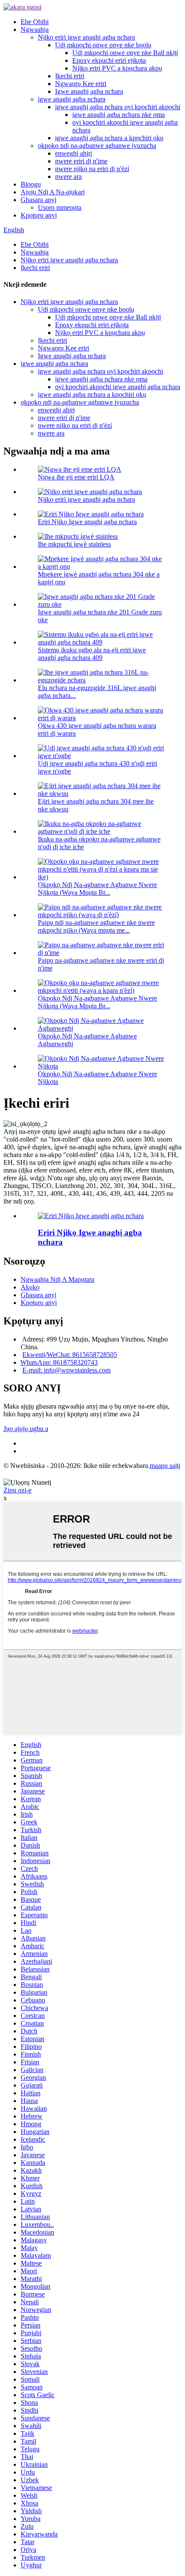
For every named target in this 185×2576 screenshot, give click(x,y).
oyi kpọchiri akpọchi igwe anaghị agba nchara (118, 387)
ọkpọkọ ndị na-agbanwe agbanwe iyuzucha (97, 146)
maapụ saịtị (165, 1466)
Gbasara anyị (39, 200)
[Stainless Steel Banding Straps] (91, 1216)
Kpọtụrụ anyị (39, 215)
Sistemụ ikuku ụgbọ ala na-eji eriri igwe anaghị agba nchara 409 (92, 654)
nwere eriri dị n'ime (81, 161)
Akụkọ (30, 1287)
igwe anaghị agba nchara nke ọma (119, 115)
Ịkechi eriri (70, 76)
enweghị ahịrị (74, 153)
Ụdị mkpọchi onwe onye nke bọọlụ (103, 45)
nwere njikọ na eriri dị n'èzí (92, 169)
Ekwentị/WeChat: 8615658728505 (70, 1355)
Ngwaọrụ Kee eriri (81, 84)
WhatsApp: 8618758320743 (59, 1362)
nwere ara (68, 177)
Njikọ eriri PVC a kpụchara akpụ (117, 68)
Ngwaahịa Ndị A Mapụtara (57, 1279)
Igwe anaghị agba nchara (89, 91)
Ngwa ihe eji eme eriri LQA (76, 477)
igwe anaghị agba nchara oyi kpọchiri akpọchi (118, 107)
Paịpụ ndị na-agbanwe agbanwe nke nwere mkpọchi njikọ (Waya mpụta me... (96, 926)
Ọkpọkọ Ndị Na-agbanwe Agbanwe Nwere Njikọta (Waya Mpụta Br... (97, 889)
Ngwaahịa (35, 29)
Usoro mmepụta (60, 207)
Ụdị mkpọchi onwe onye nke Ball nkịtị (125, 53)
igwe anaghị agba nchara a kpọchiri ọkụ (109, 138)
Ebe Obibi (35, 22)
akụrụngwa (27, 1474)
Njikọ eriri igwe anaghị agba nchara (86, 37)
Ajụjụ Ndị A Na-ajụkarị (53, 192)
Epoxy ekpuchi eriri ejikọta (109, 60)
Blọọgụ (31, 184)
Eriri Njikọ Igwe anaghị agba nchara (87, 522)
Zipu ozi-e (17, 1490)
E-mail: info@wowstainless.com (66, 1370)
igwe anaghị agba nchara (72, 99)
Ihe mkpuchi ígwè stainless (74, 544)
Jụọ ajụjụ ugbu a (26, 1429)
